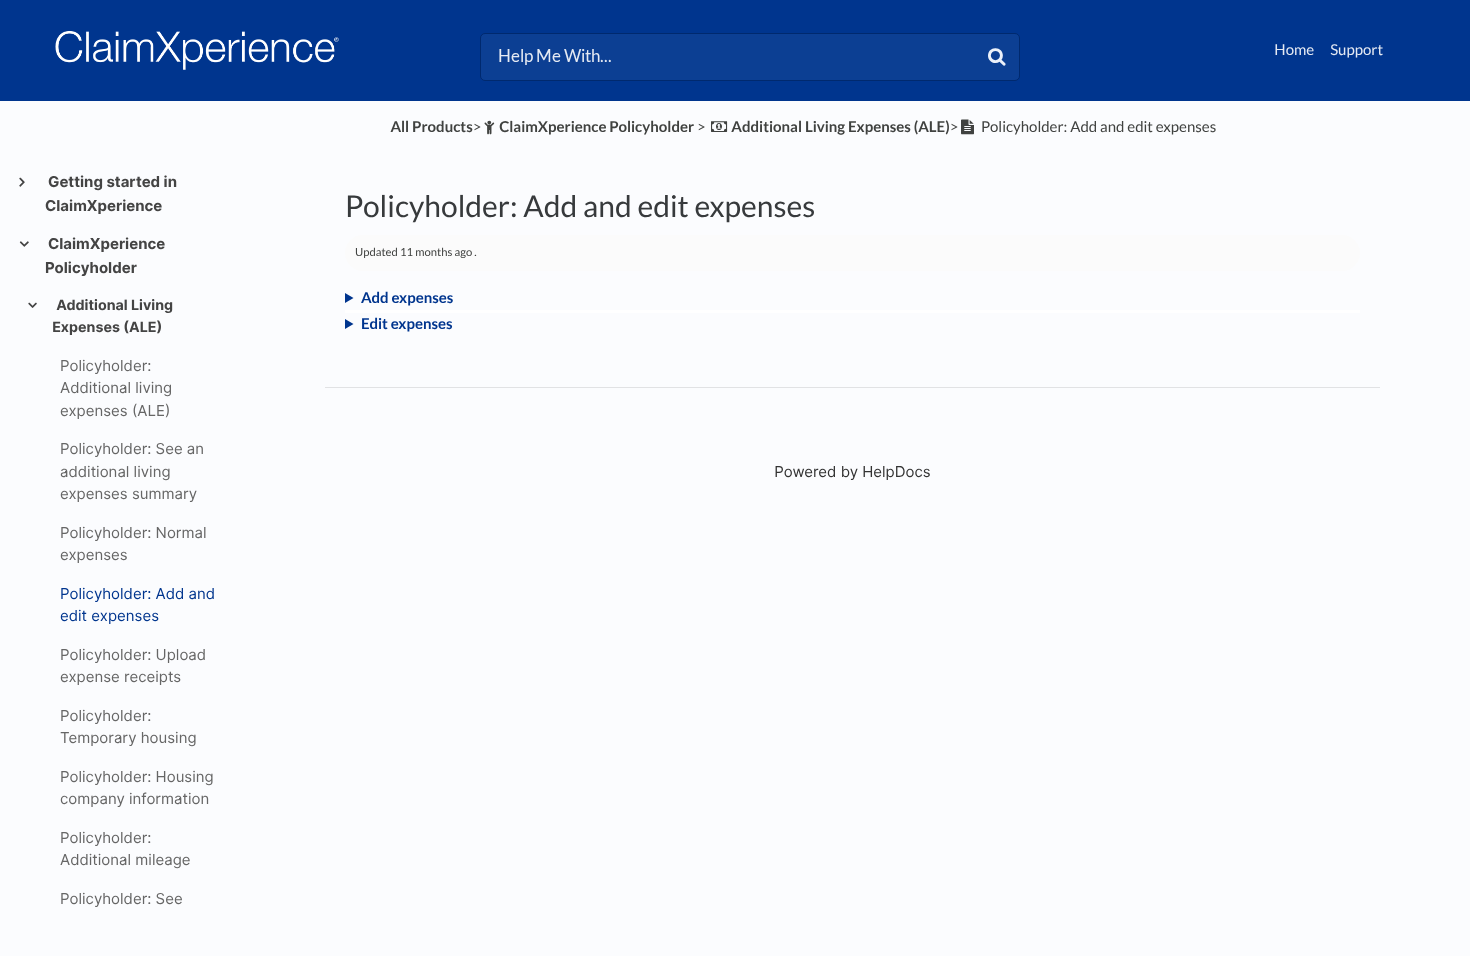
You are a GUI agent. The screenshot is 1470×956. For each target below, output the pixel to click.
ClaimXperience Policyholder (105, 255)
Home (1294, 50)
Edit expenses (407, 324)
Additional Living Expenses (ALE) (112, 316)
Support (1356, 50)
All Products (431, 127)
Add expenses (407, 298)
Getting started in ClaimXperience (111, 193)
